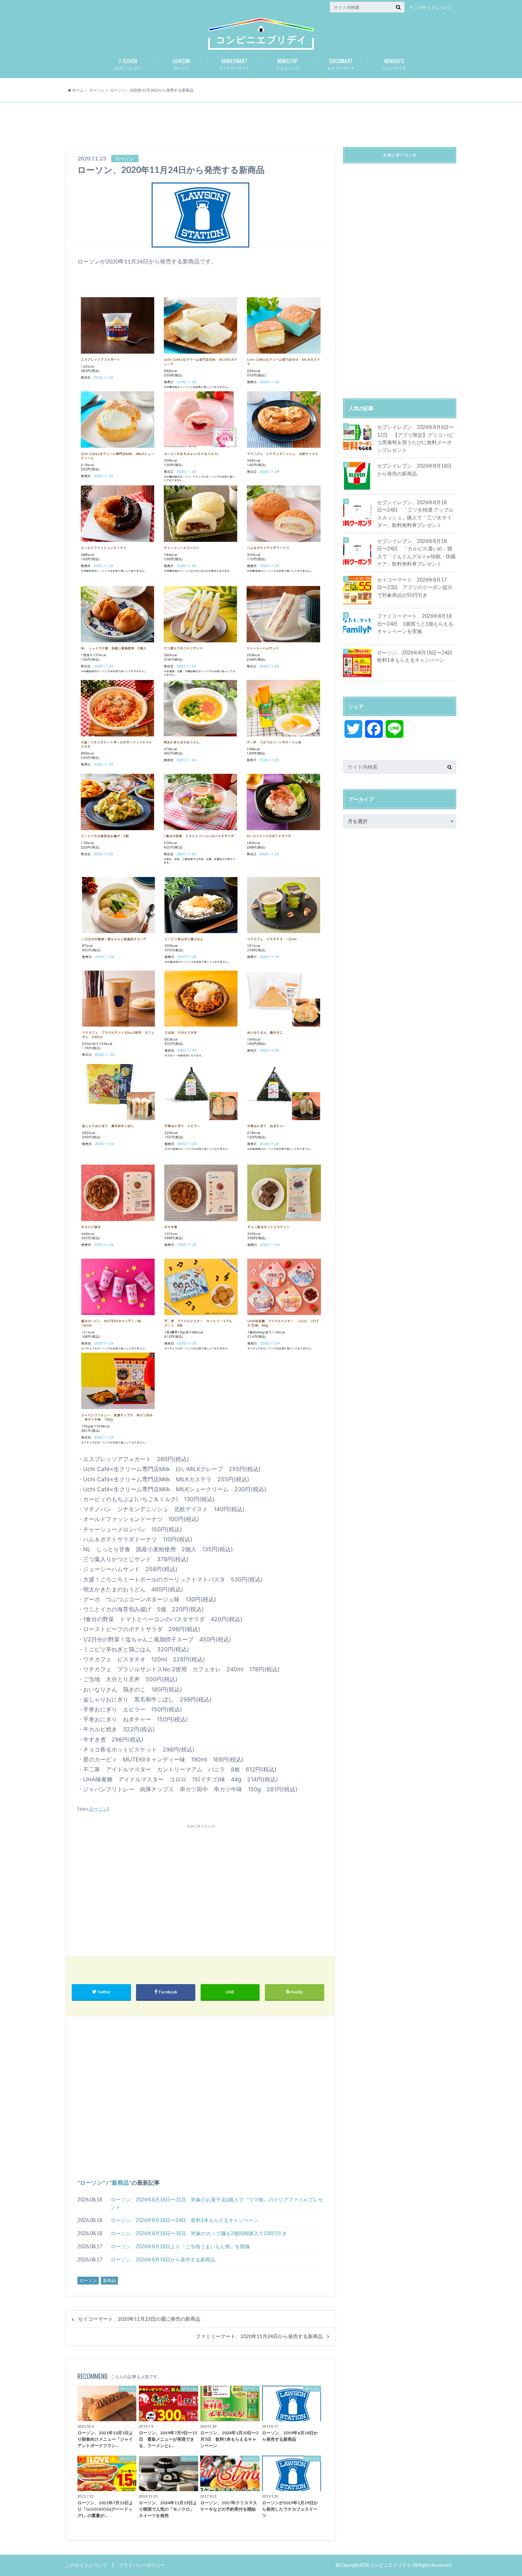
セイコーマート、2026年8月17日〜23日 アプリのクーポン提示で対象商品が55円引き (415, 587)
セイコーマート (341, 64)
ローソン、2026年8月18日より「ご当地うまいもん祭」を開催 (180, 2246)
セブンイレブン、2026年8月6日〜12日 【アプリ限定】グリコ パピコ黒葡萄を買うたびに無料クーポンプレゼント (415, 439)
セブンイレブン (128, 64)
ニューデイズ (394, 64)
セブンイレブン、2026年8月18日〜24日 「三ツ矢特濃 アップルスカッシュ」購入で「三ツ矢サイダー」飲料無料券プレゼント (415, 514)
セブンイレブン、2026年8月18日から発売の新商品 (414, 470)
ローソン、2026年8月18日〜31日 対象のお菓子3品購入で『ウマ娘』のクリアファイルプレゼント (217, 2203)
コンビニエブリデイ (390, 2565)
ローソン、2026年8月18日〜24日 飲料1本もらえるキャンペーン (185, 2220)
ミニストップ (288, 64)
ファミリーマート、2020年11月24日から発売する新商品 (259, 2336)
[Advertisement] (261, 125)
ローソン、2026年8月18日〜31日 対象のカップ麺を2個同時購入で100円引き (199, 2233)
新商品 (120, 2182)
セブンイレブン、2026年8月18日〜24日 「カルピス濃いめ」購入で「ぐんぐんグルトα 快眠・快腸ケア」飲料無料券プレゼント (416, 552)
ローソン (181, 64)
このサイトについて (433, 7)
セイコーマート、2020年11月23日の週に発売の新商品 (139, 2319)
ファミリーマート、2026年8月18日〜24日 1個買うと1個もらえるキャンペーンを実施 (415, 623)
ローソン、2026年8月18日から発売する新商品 (163, 2259)
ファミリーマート (234, 64)
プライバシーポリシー (142, 2565)
